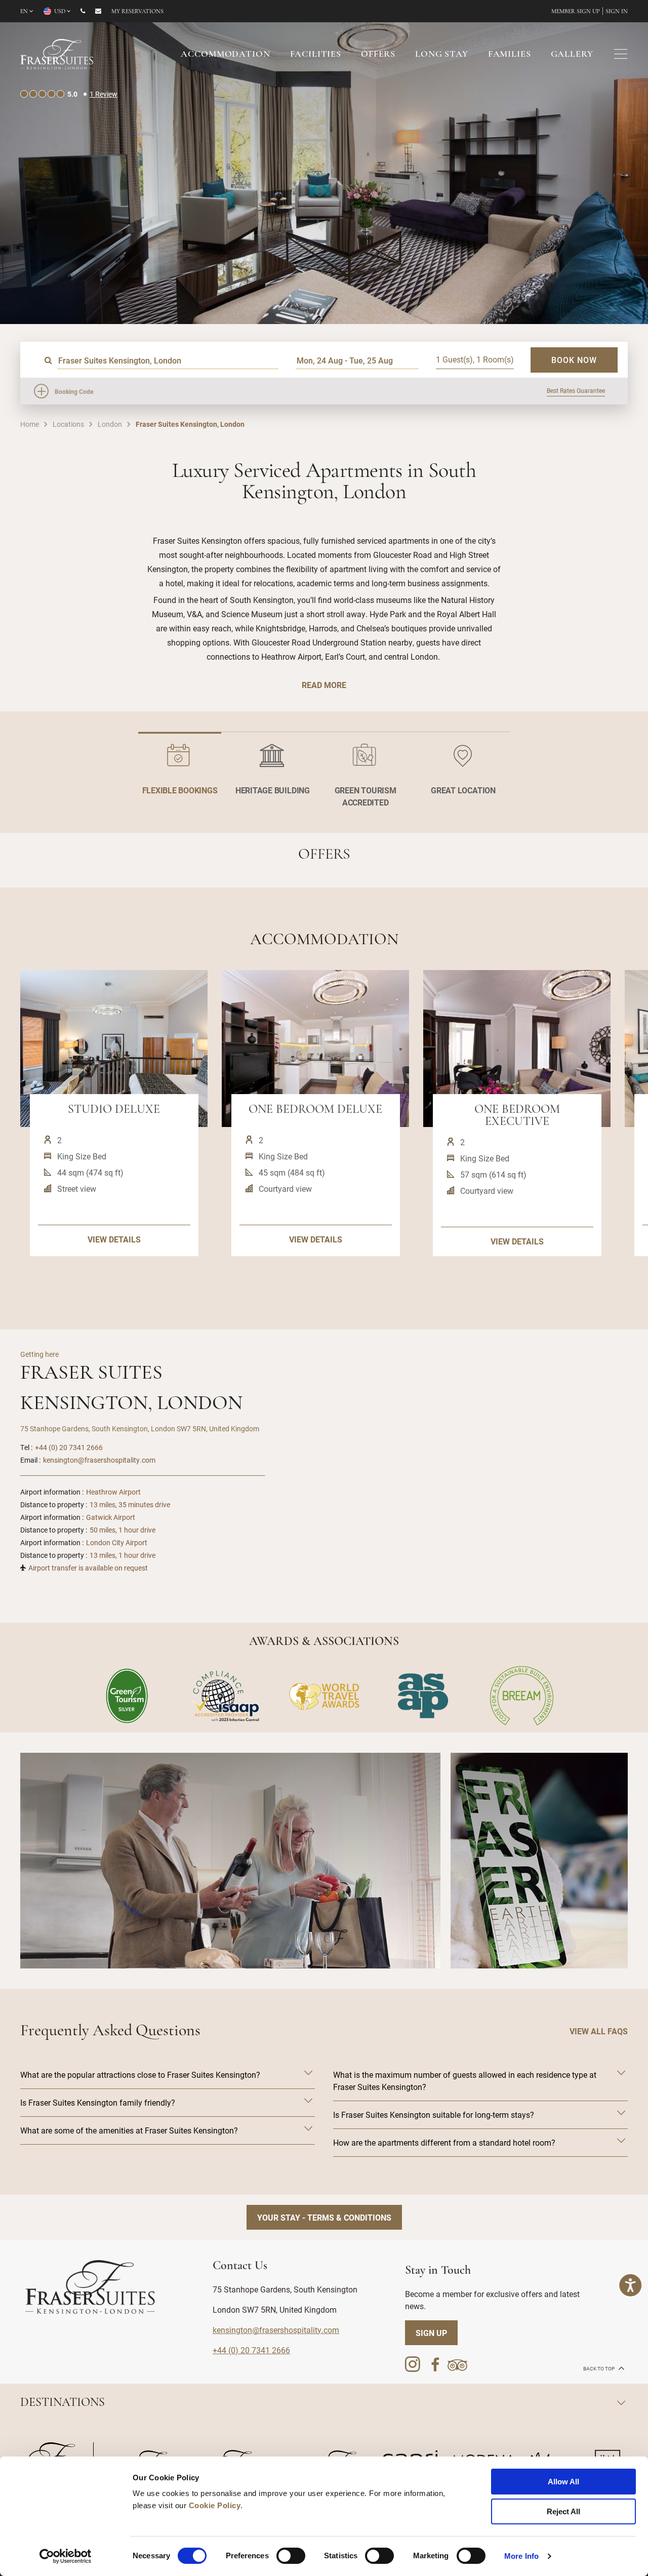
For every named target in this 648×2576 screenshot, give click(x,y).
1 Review (104, 94)
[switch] (291, 2556)
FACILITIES (316, 55)
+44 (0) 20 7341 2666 (69, 1447)
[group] (230, 1861)
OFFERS (378, 55)
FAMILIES (510, 55)
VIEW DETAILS (114, 1239)
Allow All (563, 2482)
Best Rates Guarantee (576, 390)
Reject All (563, 2511)
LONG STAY (442, 55)
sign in (617, 12)
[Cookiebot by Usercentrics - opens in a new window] (66, 2556)
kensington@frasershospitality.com (99, 1460)
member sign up (576, 12)
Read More (324, 685)
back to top (599, 2369)
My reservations (137, 12)
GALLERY (572, 55)
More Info (521, 2556)
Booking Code (74, 391)
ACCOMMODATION (225, 55)
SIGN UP (431, 2333)
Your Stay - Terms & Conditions (324, 2217)
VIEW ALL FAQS (599, 2031)
